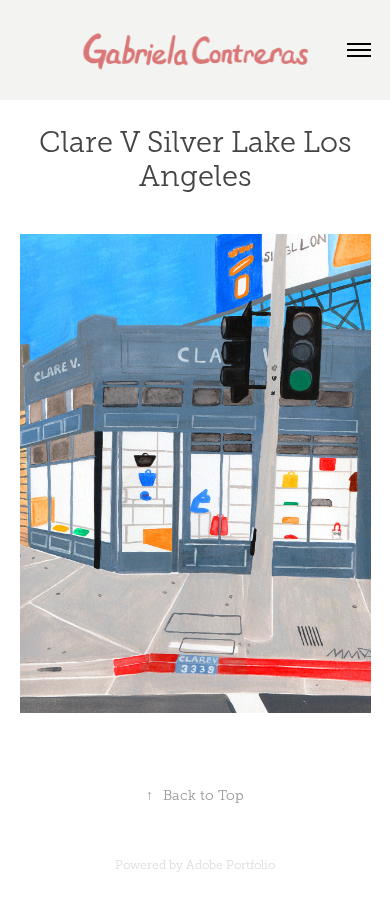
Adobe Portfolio (230, 865)
